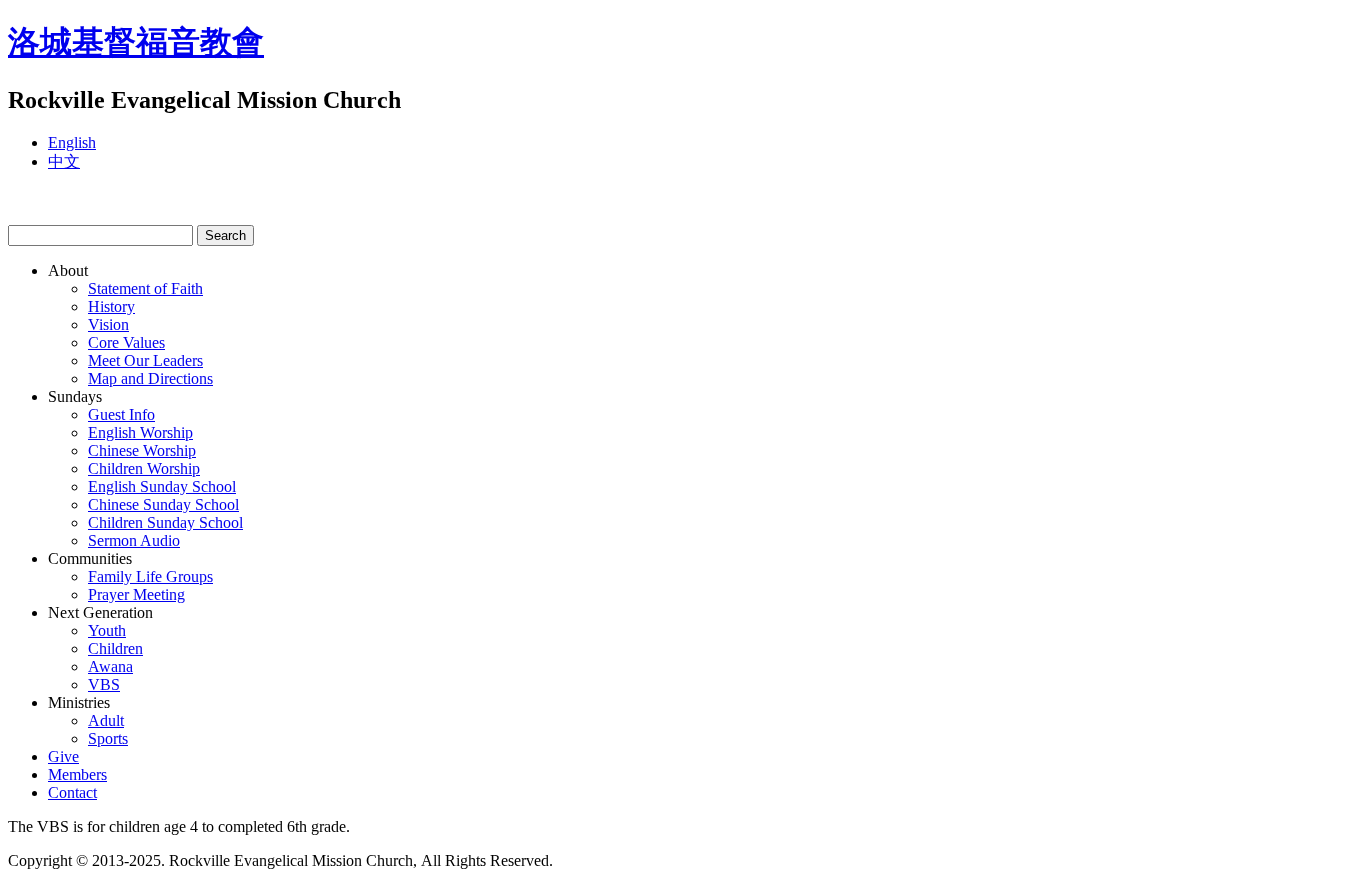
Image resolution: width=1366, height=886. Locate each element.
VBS (104, 684)
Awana (110, 666)
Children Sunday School (165, 522)
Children (115, 648)
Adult (106, 720)
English (72, 142)
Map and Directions (150, 378)
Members (77, 774)
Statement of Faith (145, 288)
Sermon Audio (134, 540)
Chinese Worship (142, 450)
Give (63, 756)
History (111, 306)
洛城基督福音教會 (136, 42)
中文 (64, 161)
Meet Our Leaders (145, 360)
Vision (108, 324)
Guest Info (121, 414)
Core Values (126, 342)
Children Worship (144, 468)
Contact (72, 792)
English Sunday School (162, 486)
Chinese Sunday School (163, 504)
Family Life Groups (150, 576)
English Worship (140, 432)
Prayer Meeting (136, 594)
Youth (107, 630)
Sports (108, 738)
